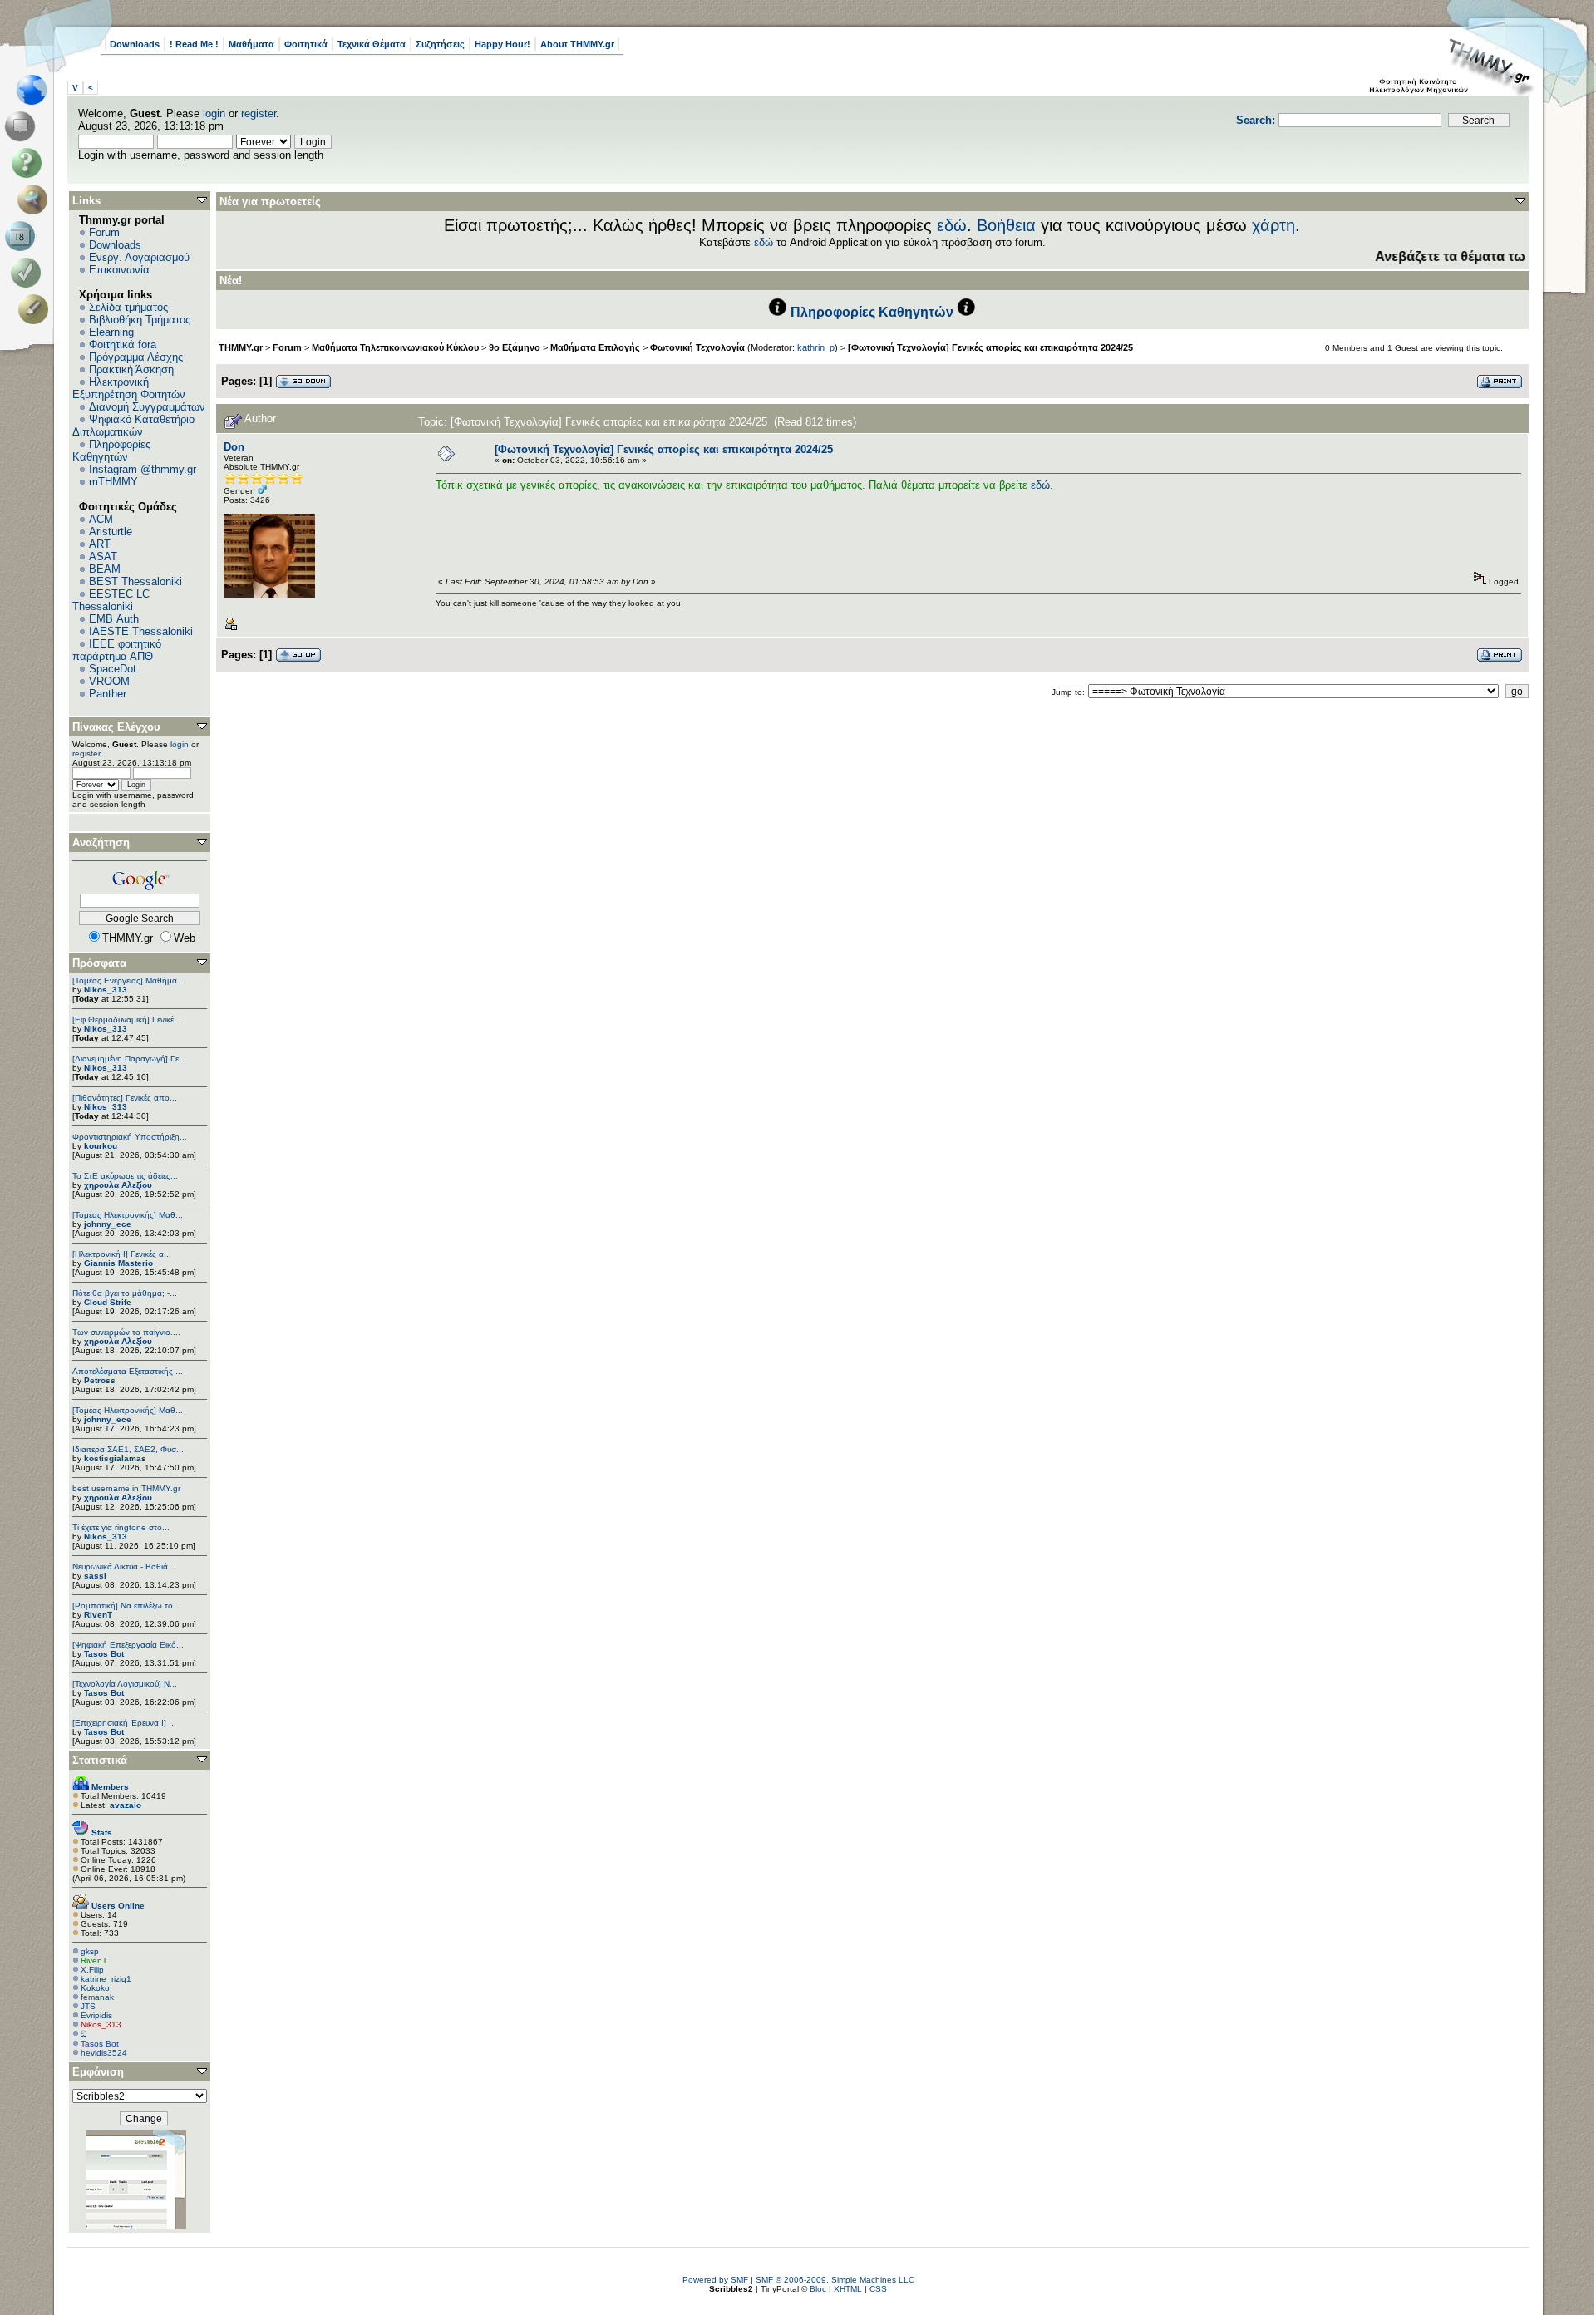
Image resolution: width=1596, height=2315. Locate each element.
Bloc (818, 2289)
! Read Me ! (194, 44)
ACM (101, 519)
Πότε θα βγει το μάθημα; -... (125, 1293)
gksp (90, 1951)
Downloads (135, 44)
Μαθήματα (251, 44)
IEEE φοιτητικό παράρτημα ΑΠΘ (117, 650)
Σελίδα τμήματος (128, 307)
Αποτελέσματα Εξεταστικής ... (128, 1371)
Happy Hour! (502, 44)
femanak (97, 1997)
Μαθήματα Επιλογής (595, 347)
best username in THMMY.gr (126, 1488)
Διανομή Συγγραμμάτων (147, 407)
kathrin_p (816, 347)
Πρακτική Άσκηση (131, 369)
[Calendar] (23, 236)
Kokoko (95, 1988)
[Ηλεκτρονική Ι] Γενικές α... (122, 1254)
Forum (104, 232)
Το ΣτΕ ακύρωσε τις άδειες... (125, 1176)
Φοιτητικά (306, 44)
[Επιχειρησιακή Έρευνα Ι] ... (124, 1723)
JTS (88, 2006)
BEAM (105, 569)
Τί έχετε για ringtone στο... (121, 1527)
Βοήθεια (1006, 225)
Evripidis (96, 2015)
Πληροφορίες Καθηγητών (111, 451)
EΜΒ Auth (114, 619)
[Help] (30, 163)
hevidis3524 (104, 2053)
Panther (108, 694)
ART (100, 544)
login (214, 113)
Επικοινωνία (119, 270)
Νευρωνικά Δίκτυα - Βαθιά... (124, 1566)
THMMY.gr (241, 347)
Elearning (111, 332)
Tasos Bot (104, 1654)
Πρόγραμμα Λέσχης (136, 357)
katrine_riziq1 (106, 1979)
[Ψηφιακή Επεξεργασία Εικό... (128, 1645)
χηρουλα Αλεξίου (118, 1185)
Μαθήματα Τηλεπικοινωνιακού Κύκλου (395, 347)
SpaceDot (113, 669)
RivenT (98, 1615)
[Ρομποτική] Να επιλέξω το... (126, 1606)
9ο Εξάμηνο (515, 347)
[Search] (36, 199)
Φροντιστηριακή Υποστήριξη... (130, 1137)
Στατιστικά (100, 1760)
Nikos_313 (106, 990)
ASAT (103, 557)
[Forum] (23, 126)
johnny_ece (108, 1224)
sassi (95, 1576)
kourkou (101, 1146)
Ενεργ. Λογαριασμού (139, 257)
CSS (878, 2289)
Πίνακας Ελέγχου (116, 727)
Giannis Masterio (118, 1263)
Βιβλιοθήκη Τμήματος (140, 320)
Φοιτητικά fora (123, 345)
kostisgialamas (115, 1458)
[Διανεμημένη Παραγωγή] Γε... (129, 1059)
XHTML (848, 2289)
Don (234, 447)
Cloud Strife (108, 1302)
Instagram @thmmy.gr (143, 469)
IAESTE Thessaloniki (141, 631)
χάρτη (1273, 225)
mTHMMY (113, 482)
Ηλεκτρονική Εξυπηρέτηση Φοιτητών (129, 388)
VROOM (109, 681)
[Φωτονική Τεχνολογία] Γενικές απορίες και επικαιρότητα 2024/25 (990, 347)
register (259, 113)
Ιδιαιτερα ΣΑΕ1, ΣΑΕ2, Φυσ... (128, 1449)
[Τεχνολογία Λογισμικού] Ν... (125, 1684)
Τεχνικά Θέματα (372, 44)
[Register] (36, 309)
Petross (100, 1380)
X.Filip (92, 1970)
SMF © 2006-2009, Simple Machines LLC (835, 2280)
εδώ (952, 225)
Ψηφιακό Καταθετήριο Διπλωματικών (133, 426)
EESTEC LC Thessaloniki (111, 600)
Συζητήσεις (440, 44)
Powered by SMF (715, 2280)
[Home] (36, 90)
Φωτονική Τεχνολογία (697, 347)
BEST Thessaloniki (135, 581)
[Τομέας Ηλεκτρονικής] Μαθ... (128, 1215)
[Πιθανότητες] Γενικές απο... (125, 1098)
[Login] (30, 273)
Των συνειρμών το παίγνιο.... (126, 1332)
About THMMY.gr (577, 44)
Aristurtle (111, 532)
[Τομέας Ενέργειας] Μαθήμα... (128, 980)
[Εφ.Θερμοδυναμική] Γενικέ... (127, 1020)
